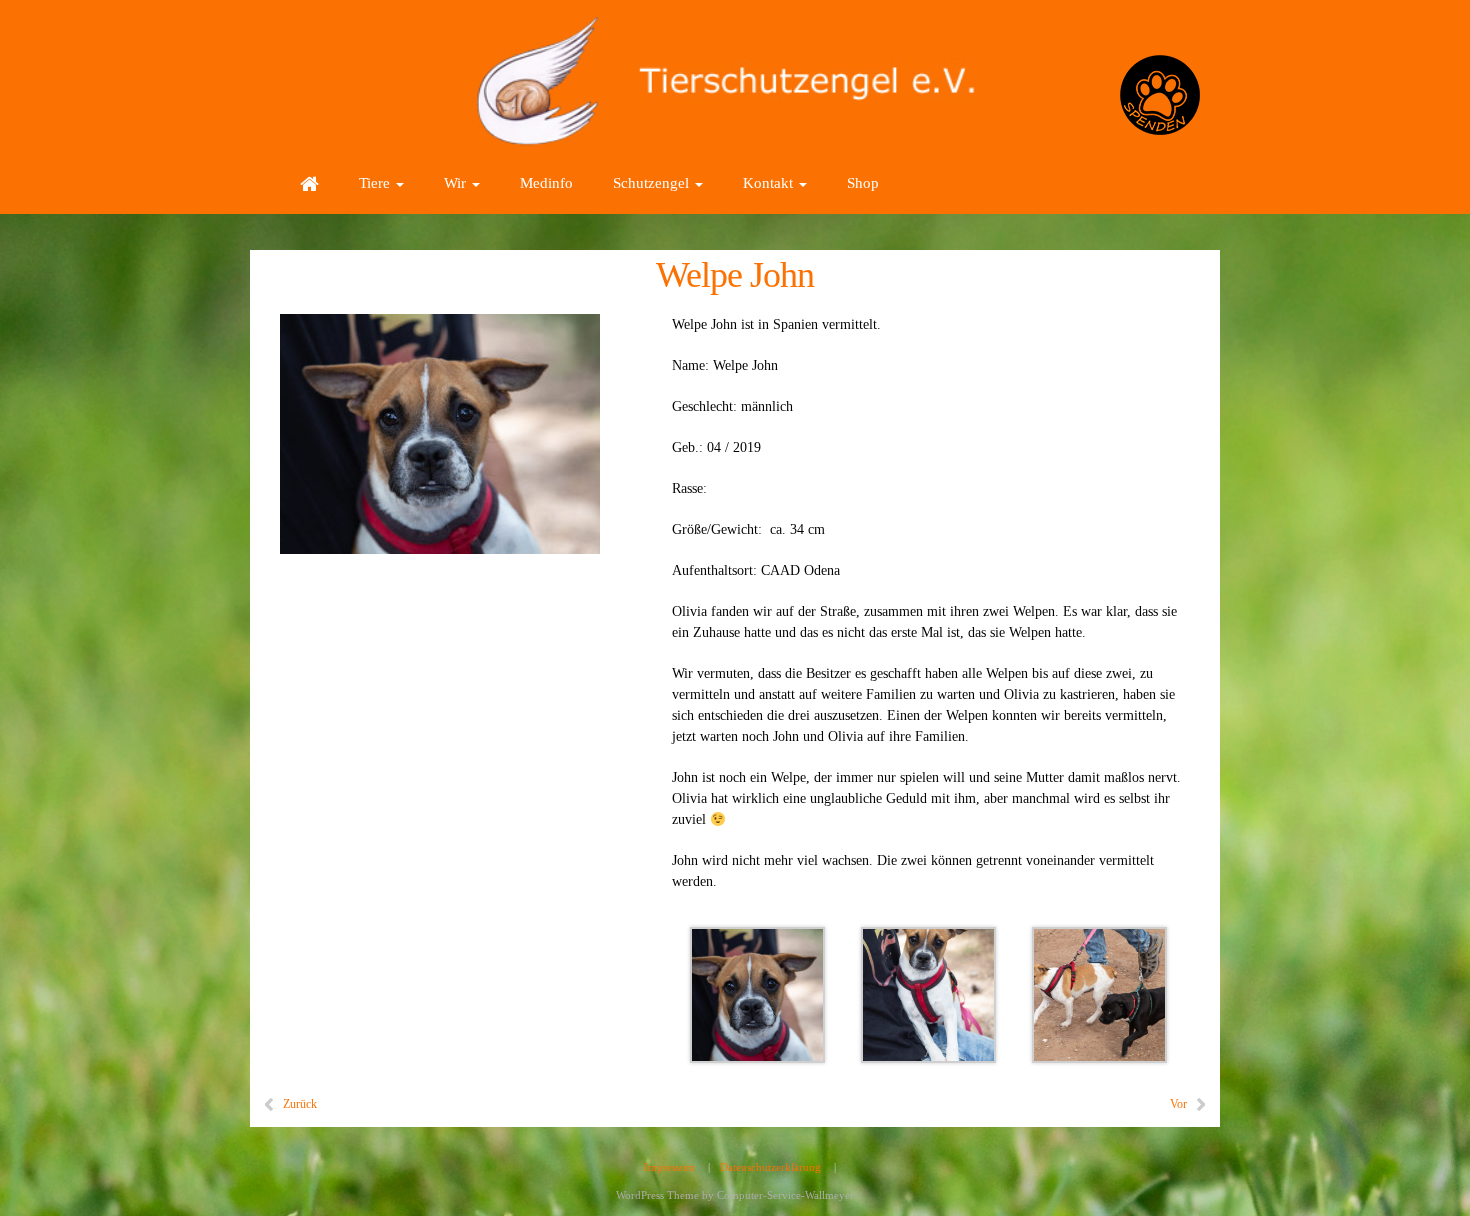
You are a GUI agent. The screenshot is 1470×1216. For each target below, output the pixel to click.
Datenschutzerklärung (770, 1167)
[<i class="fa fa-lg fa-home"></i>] (309, 183)
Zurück (300, 1104)
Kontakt (770, 183)
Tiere (376, 183)
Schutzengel (653, 183)
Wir (457, 183)
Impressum (669, 1167)
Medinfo (546, 183)
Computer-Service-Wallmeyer (785, 1195)
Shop (863, 183)
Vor (1178, 1104)
